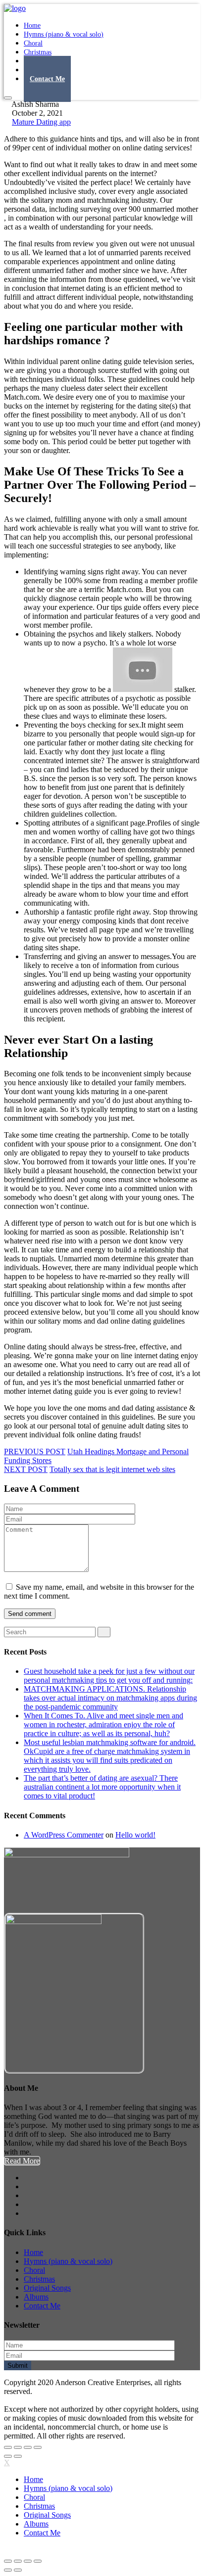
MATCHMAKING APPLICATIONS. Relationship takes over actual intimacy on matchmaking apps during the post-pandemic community (110, 1698)
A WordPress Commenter (64, 1835)
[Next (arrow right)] (18, 2456)
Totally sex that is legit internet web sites (112, 1469)
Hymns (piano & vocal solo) (64, 34)
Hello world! (135, 1835)
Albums (36, 2297)
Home (33, 2252)
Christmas (39, 2279)
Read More (22, 2161)
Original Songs (47, 2288)
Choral (34, 2270)
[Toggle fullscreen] (28, 2447)
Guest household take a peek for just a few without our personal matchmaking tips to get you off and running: (109, 1676)
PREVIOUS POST (35, 1451)
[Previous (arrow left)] (8, 2456)
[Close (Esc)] (8, 2447)
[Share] (18, 2447)
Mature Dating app (41, 122)
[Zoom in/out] (38, 2447)
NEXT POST (26, 1469)
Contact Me (47, 79)
